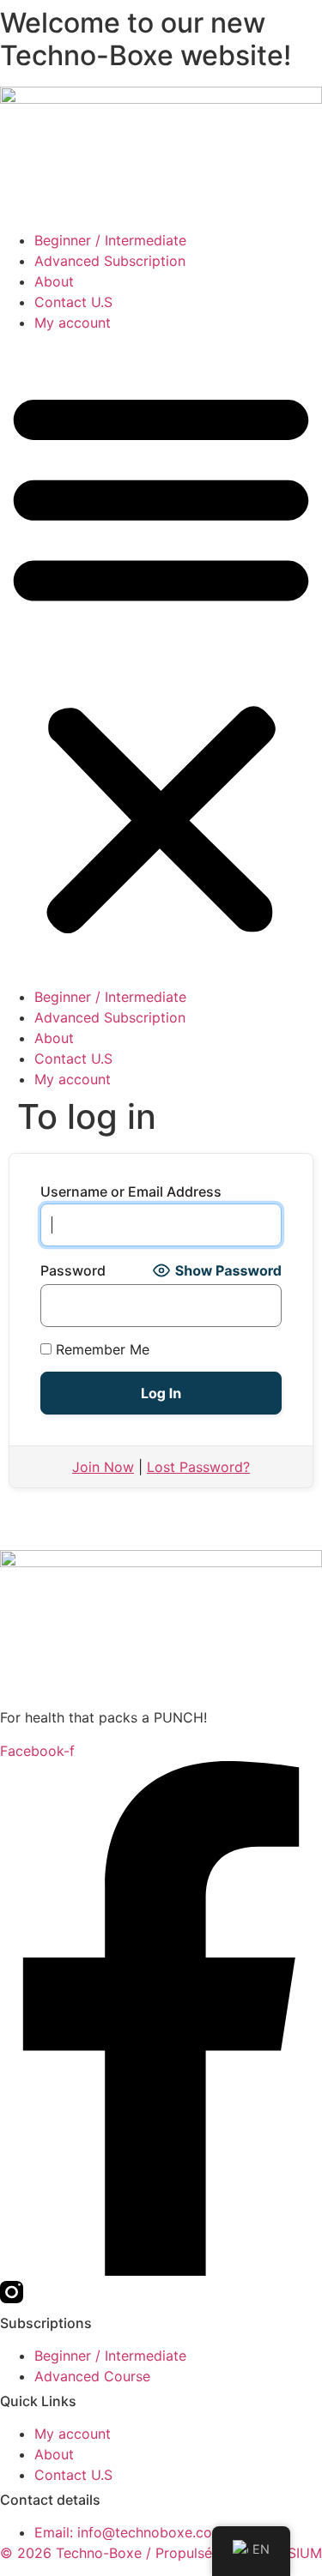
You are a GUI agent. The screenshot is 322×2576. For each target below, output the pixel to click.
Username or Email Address (131, 1191)
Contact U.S (73, 302)
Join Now (103, 1467)
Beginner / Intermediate (110, 240)
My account (73, 323)
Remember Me (100, 1349)
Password (73, 1270)
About (54, 281)
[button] (161, 660)
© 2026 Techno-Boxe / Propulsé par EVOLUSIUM (161, 2553)
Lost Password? (198, 1467)
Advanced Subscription (110, 261)
